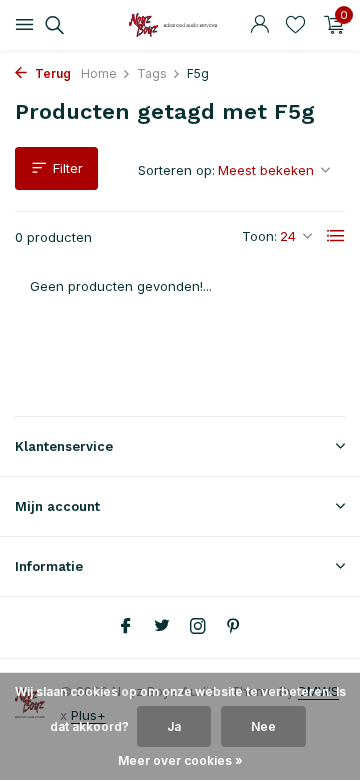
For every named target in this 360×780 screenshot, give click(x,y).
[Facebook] (126, 627)
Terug (51, 73)
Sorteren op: (176, 170)
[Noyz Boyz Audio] (180, 25)
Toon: (259, 236)
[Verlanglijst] (295, 25)
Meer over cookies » (180, 760)
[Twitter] (162, 627)
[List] (336, 236)
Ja (174, 726)
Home (99, 73)
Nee (263, 726)
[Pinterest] (234, 627)
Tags (152, 73)
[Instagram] (198, 627)
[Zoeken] (51, 25)
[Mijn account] (259, 25)
